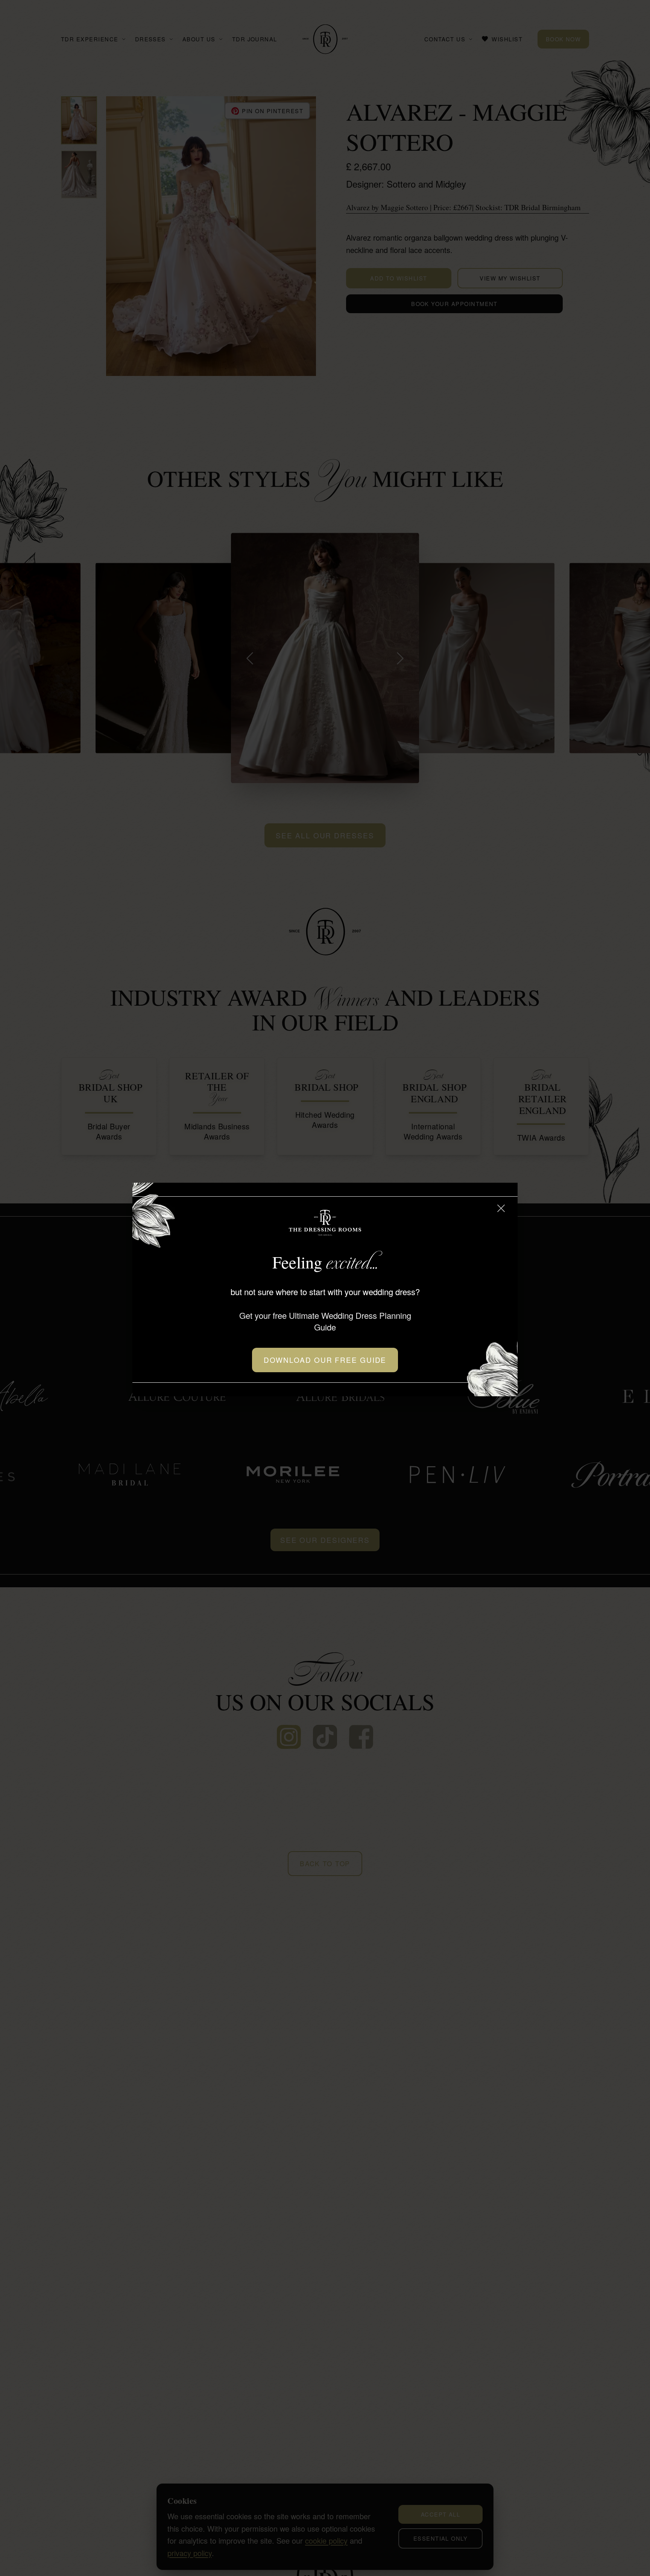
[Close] (501, 1208)
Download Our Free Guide (325, 1360)
